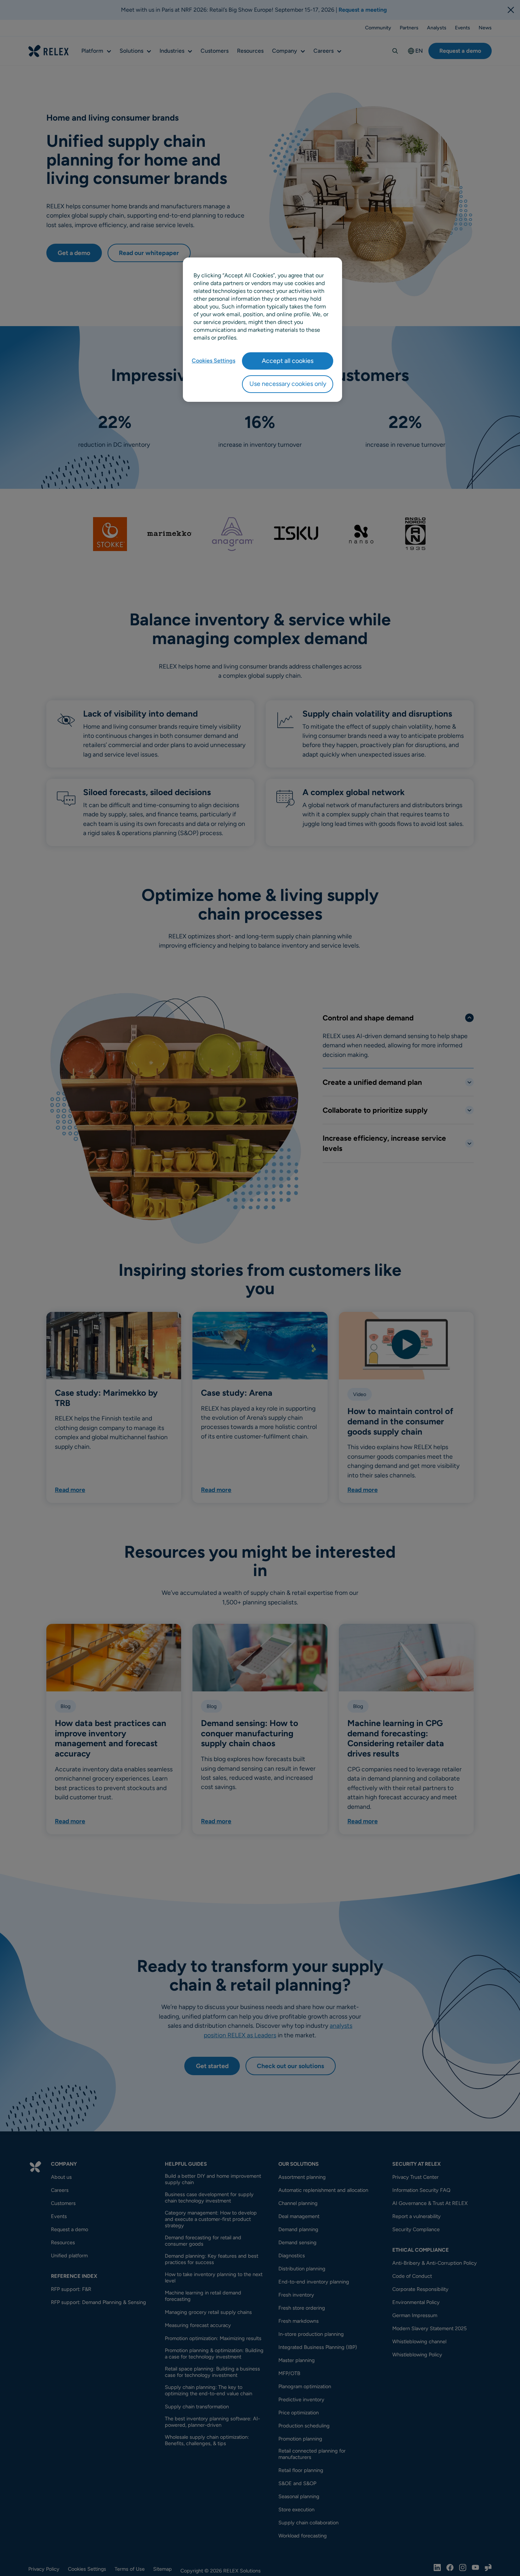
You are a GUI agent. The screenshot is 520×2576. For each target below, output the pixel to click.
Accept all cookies (288, 361)
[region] (262, 330)
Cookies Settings (213, 361)
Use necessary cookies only (288, 384)
